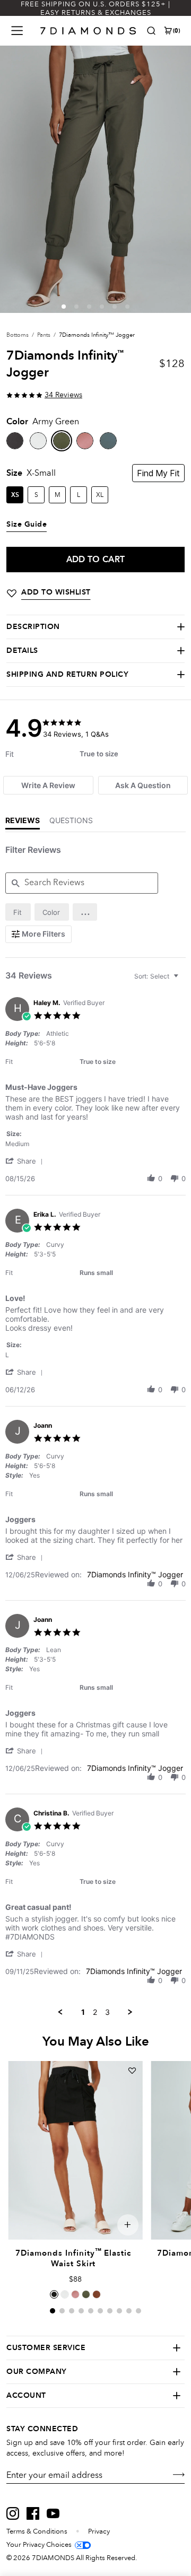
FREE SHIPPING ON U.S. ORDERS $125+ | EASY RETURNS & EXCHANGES (95, 8)
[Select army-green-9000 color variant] (86, 2294)
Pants (44, 335)
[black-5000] (15, 441)
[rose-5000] (85, 441)
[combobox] (158, 976)
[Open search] (151, 31)
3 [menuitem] (107, 2012)
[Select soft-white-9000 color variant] (65, 2294)
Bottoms (18, 335)
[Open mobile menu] (17, 31)
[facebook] (33, 2513)
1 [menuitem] (83, 2012)
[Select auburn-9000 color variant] (97, 2294)
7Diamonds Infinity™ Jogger (135, 1574)
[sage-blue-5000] (108, 441)
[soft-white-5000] (38, 441)
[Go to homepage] (88, 31)
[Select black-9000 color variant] (54, 2294)
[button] (64, 307)
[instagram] (13, 2513)
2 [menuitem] (95, 2012)
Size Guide (27, 525)
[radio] (18, 912)
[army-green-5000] (62, 441)
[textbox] (183, 980)
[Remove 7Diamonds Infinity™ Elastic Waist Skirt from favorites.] (132, 2071)
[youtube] (53, 2513)
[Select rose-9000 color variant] (75, 2294)
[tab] (48, 785)
